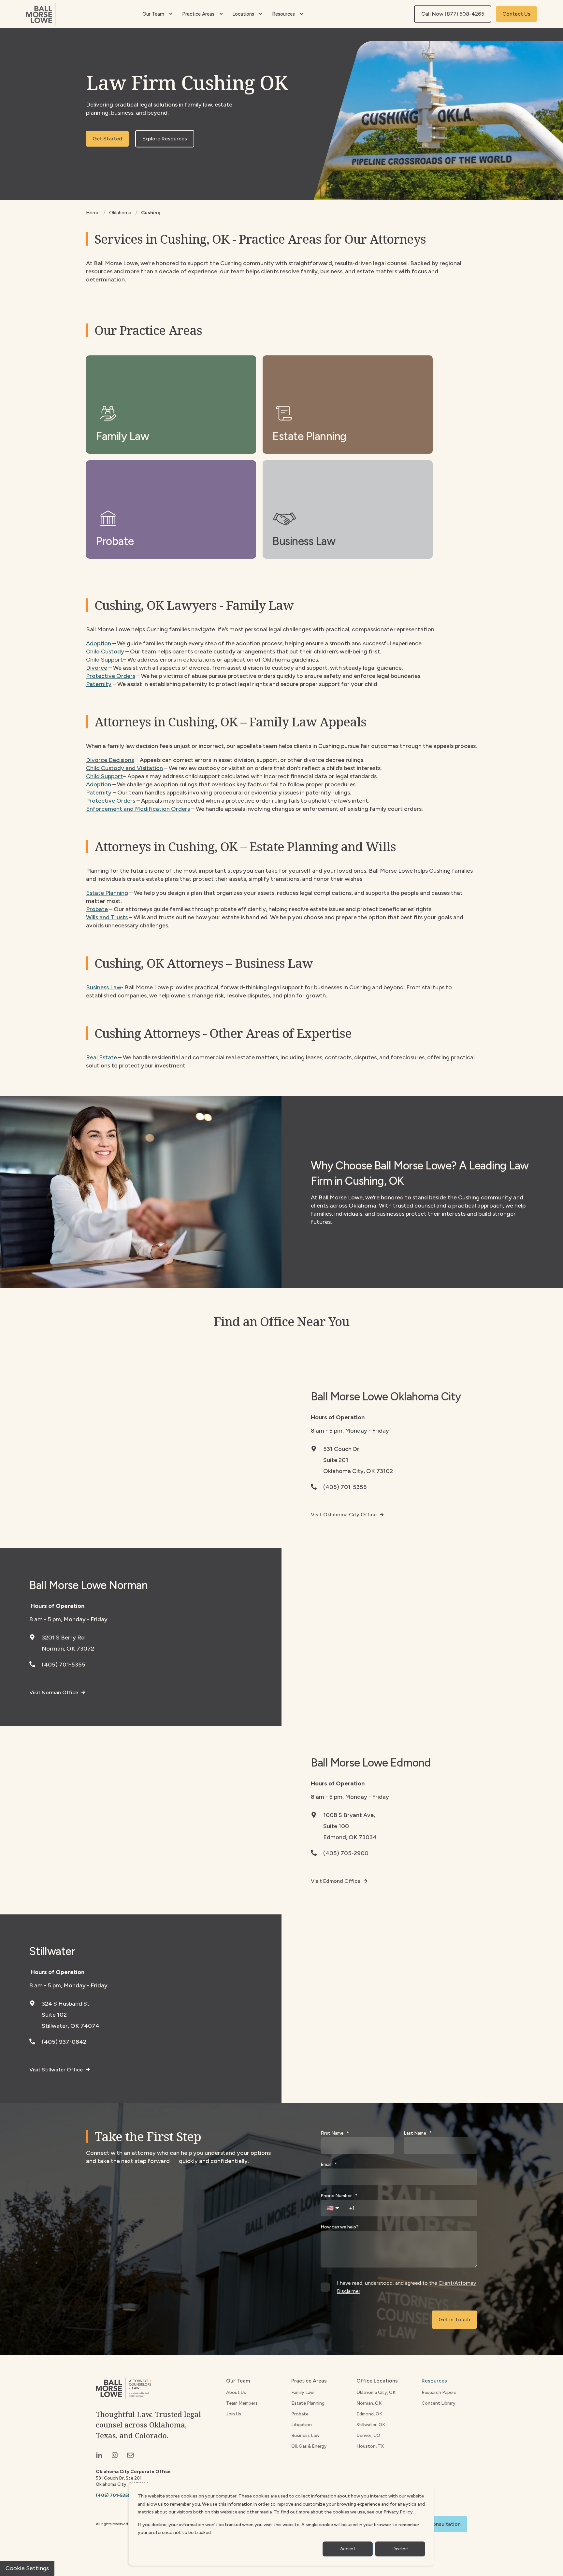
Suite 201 (336, 1460)
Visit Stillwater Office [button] (56, 2070)
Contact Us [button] (516, 14)
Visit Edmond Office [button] (336, 1881)
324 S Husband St (66, 2004)
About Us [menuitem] (236, 2392)
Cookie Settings (27, 2568)
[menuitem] (171, 14)
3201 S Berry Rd (63, 1638)
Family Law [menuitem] (303, 2392)
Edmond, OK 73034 (350, 1837)
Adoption (99, 643)
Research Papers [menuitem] (439, 2392)
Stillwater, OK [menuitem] (371, 2425)
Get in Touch (454, 2319)
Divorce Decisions (110, 760)
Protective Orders (111, 801)
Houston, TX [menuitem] (370, 2446)
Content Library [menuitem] (439, 2403)
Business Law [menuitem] (305, 2435)
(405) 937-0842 (64, 2042)
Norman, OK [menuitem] (369, 2403)
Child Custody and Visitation (124, 768)
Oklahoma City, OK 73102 (358, 1471)
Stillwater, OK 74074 (71, 2026)
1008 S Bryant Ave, (349, 1815)
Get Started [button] (107, 139)
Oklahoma (120, 213)
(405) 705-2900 (346, 1853)
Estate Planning (107, 893)
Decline (400, 2549)
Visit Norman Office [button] (54, 1692)
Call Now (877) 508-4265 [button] (453, 14)
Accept (348, 2549)
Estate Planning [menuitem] (308, 2403)
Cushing (151, 213)
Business (97, 987)
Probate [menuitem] (300, 2414)
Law (115, 987)
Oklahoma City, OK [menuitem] (376, 2392)
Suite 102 (54, 2015)
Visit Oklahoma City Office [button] (344, 1515)
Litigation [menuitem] (302, 2425)
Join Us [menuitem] (234, 2414)
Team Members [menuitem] (242, 2403)
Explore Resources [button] (165, 139)
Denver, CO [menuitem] (368, 2435)
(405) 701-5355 (345, 1487)
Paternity (99, 793)
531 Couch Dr (341, 1449)
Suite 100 (336, 1826)
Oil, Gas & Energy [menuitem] (309, 2446)
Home (93, 213)
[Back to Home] (41, 14)
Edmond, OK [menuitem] (369, 2414)
